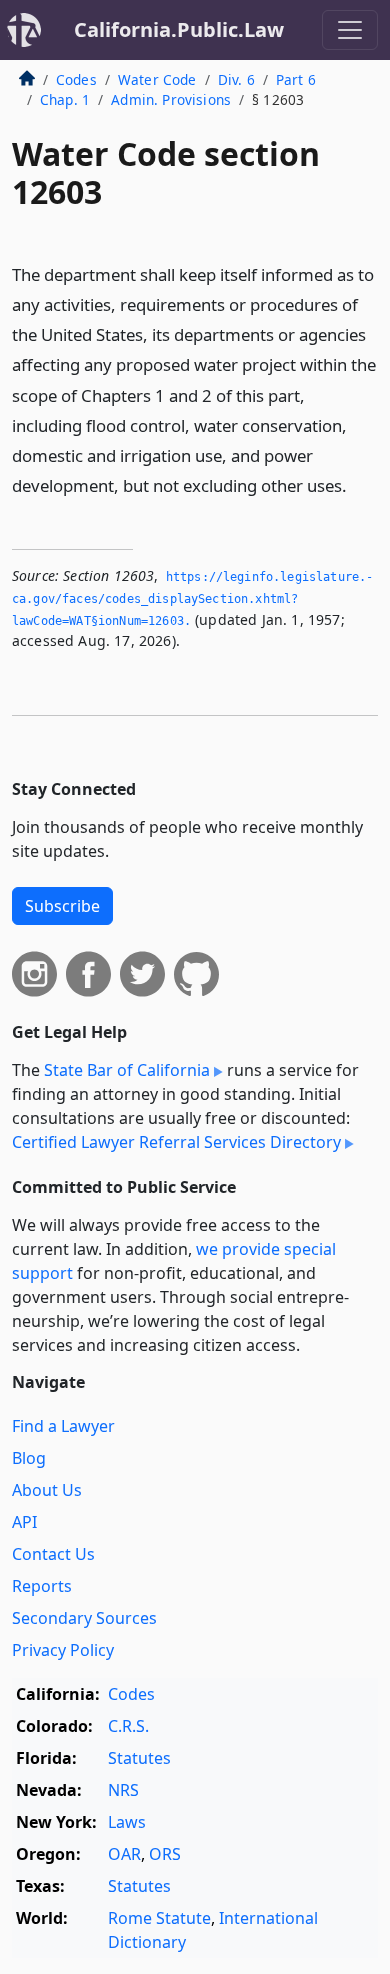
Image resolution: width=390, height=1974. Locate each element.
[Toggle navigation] (350, 30)
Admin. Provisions (171, 99)
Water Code (157, 79)
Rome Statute (159, 1918)
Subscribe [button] (62, 906)
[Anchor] (358, 484)
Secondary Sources (84, 1618)
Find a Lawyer (63, 1426)
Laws (127, 1822)
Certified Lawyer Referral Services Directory (176, 1142)
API (24, 1522)
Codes (76, 79)
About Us (47, 1490)
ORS (165, 1854)
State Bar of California (127, 1070)
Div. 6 (236, 79)
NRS (123, 1790)
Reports (42, 1586)
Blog (29, 1458)
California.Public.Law (179, 29)
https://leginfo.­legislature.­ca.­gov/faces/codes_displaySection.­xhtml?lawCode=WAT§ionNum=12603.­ (192, 598)
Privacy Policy (63, 1650)
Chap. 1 (65, 99)
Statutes (139, 1758)
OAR (124, 1854)
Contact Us (53, 1554)
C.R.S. (128, 1726)
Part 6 (296, 79)
